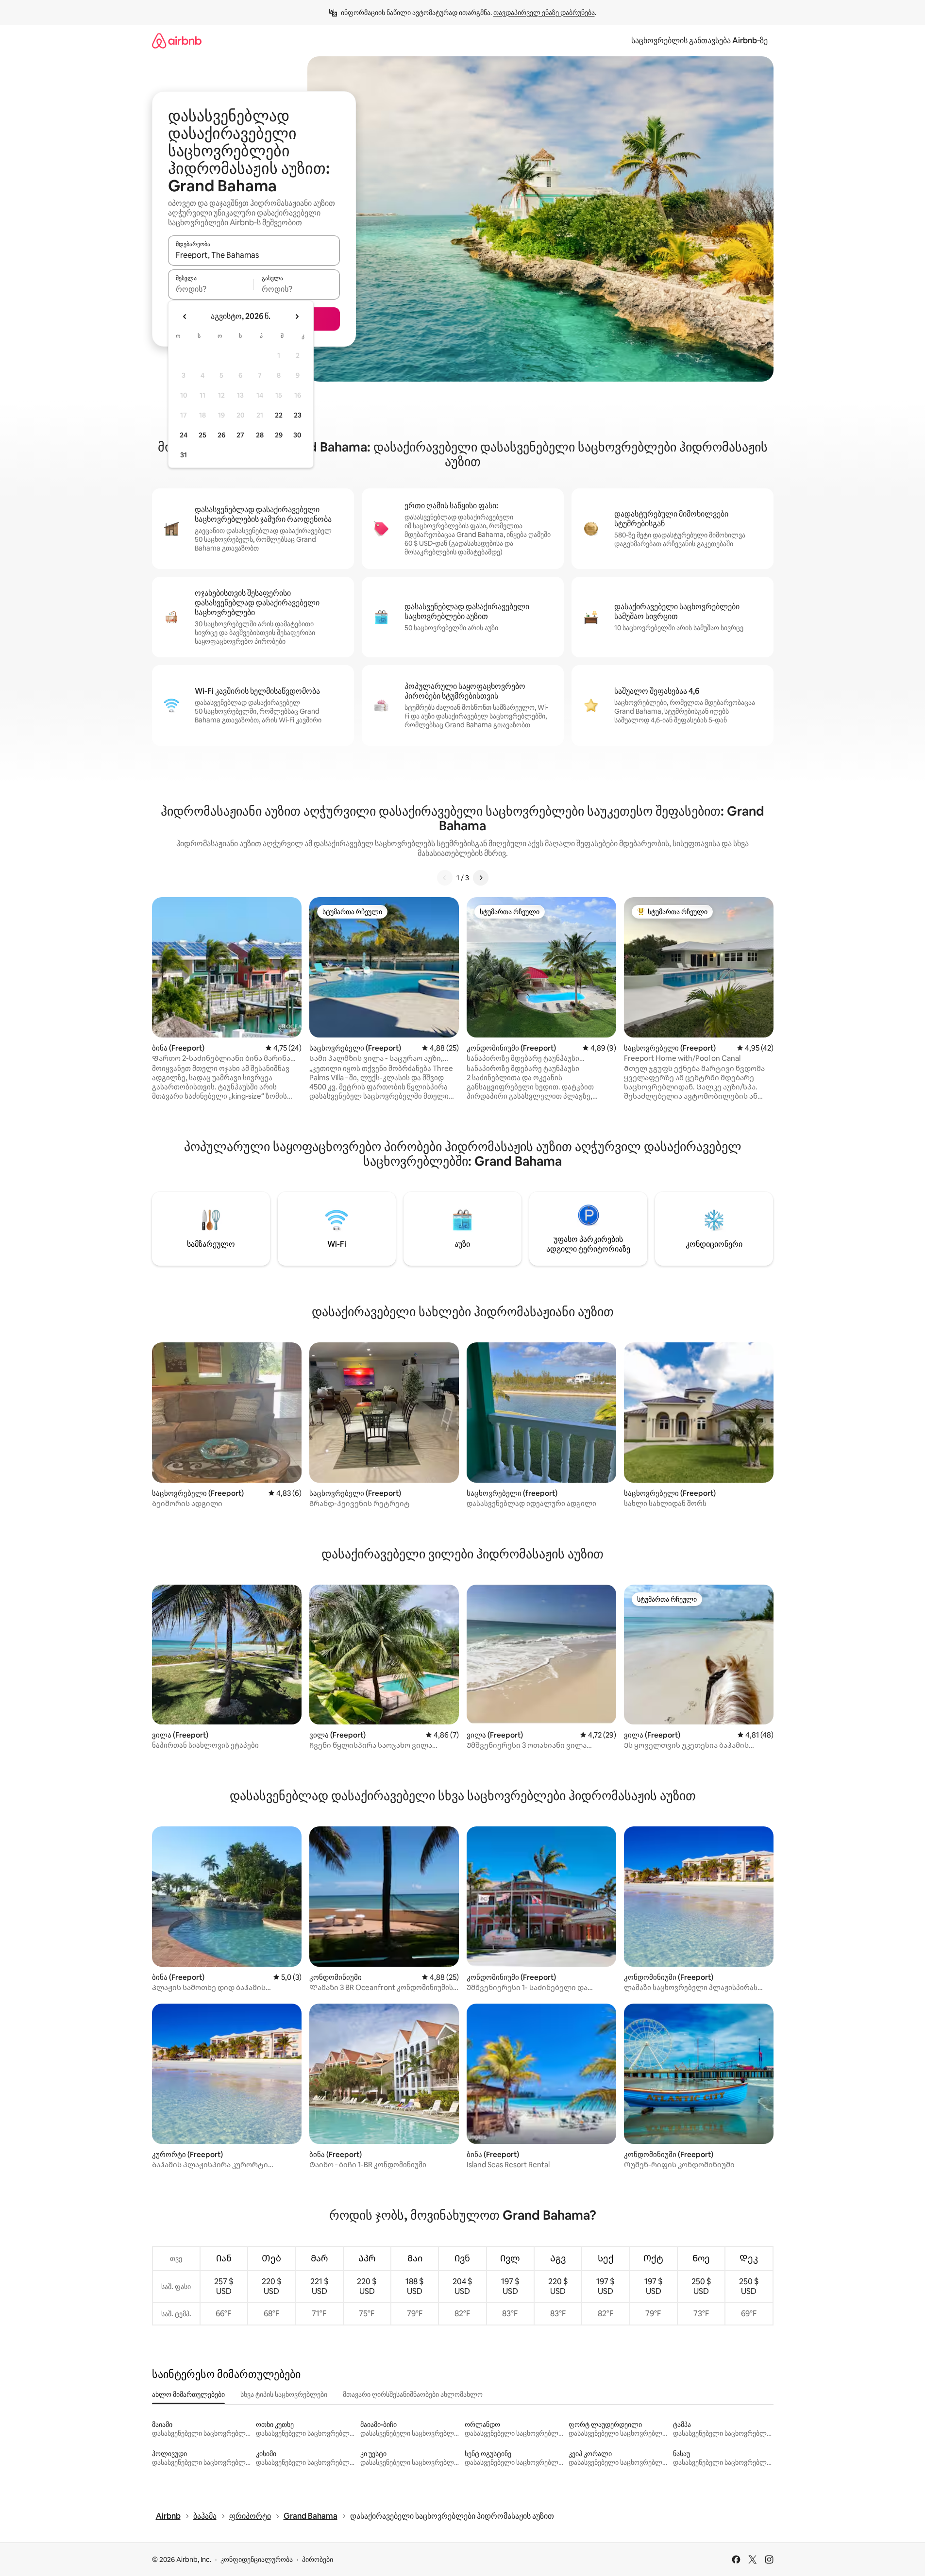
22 (279, 415)
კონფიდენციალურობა (257, 2559)
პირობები (318, 2559)
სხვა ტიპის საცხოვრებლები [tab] (284, 2394)
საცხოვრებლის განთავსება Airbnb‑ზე (699, 41)
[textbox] (211, 289)
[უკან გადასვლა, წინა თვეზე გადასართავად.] (185, 317)
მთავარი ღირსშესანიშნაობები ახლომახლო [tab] (413, 2394)
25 (202, 435)
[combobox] (254, 255)
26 (221, 435)
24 (184, 435)
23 (298, 415)
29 (279, 435)
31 (184, 455)
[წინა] (445, 878)
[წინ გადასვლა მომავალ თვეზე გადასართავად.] (297, 317)
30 (297, 435)
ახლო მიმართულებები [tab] (188, 2394)
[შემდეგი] (481, 878)
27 (240, 435)
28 (260, 435)
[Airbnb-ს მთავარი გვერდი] (177, 41)
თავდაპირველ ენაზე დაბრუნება (544, 13)
